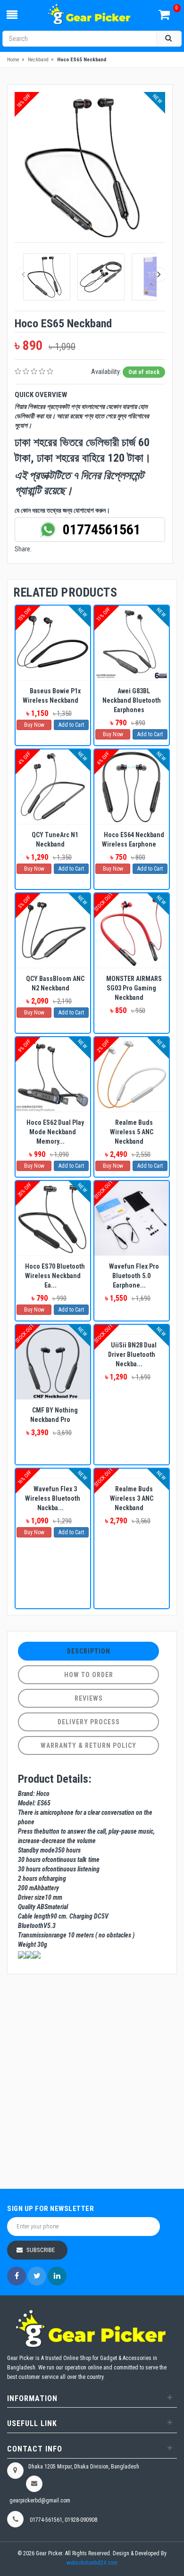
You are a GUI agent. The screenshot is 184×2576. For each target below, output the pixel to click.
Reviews (89, 1698)
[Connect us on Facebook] (17, 2276)
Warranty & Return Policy (88, 1745)
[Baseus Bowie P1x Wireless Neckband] (53, 643)
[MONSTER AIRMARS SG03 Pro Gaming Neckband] (132, 931)
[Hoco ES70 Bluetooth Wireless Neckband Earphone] (53, 1218)
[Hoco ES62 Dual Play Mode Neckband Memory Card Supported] (53, 1074)
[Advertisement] (92, 2083)
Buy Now (34, 725)
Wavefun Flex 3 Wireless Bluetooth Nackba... (53, 1498)
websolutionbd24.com (92, 2563)
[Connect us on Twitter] (37, 2276)
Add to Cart (71, 725)
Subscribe (41, 2250)
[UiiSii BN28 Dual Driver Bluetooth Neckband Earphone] (132, 1330)
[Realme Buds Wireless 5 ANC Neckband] (132, 1074)
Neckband (38, 60)
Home (13, 60)
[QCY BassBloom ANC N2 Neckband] (53, 931)
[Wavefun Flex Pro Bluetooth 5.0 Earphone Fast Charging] (132, 1218)
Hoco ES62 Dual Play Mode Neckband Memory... (55, 1132)
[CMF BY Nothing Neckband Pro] (53, 1362)
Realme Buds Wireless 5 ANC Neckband (132, 1132)
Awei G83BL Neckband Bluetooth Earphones (132, 700)
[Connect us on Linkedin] (57, 2276)
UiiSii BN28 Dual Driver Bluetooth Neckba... (132, 1354)
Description (89, 1651)
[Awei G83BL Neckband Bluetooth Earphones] (132, 643)
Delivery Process (89, 1722)
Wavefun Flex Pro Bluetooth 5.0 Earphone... (134, 1276)
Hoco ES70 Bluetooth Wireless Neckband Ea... (55, 1276)
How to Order (89, 1675)
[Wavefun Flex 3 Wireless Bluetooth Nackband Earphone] (53, 1473)
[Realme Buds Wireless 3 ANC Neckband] (132, 1473)
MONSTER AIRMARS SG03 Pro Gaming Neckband (134, 988)
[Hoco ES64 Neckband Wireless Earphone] (132, 787)
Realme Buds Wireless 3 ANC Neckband (132, 1498)
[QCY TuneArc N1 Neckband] (53, 787)
